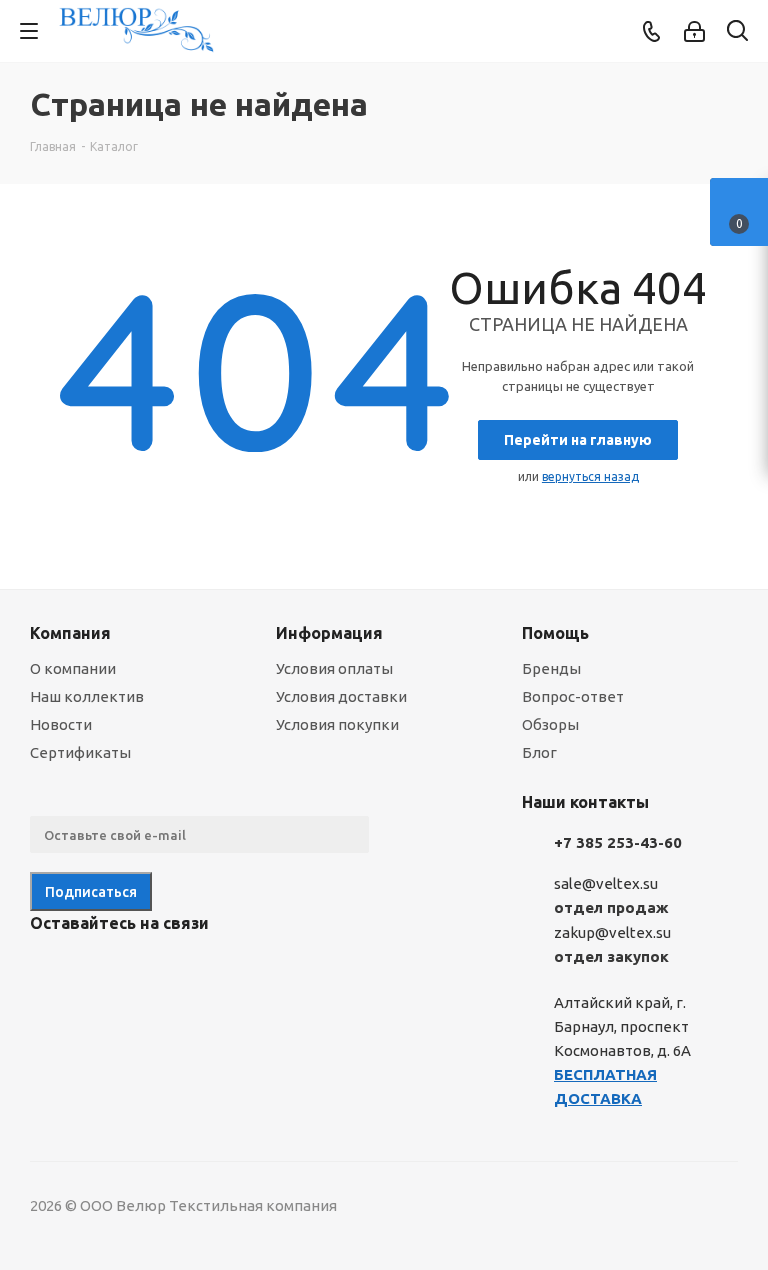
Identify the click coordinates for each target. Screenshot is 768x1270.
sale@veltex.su (606, 883)
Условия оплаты (334, 668)
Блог (539, 752)
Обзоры (550, 724)
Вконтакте (50, 970)
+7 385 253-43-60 (618, 842)
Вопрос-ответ (573, 696)
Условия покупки (337, 724)
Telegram (100, 970)
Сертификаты (80, 752)
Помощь (555, 633)
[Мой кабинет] (694, 31)
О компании (73, 668)
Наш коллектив (87, 696)
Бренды (551, 668)
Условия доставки (341, 696)
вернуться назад (590, 476)
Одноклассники (150, 970)
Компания (70, 633)
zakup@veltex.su (612, 932)
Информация (329, 633)
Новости (61, 724)
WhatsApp (200, 970)
